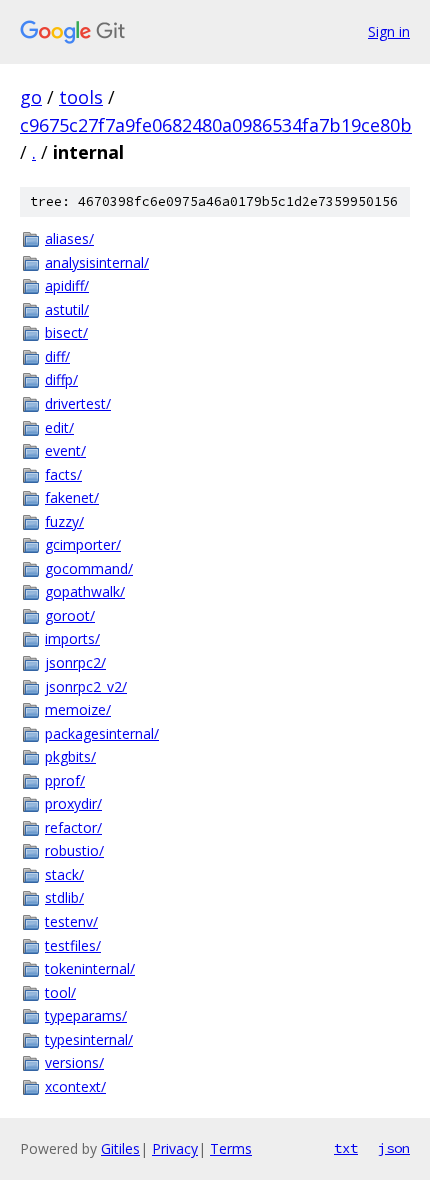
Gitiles (120, 1148)
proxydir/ (73, 803)
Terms (231, 1148)
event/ (65, 450)
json (394, 1148)
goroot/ (70, 615)
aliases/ (69, 238)
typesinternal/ (89, 1039)
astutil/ (67, 309)
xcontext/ (75, 1086)
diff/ (57, 356)
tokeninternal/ (90, 968)
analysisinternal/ (97, 262)
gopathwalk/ (85, 591)
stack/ (64, 874)
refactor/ (73, 827)
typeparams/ (86, 1015)
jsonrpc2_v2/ (86, 686)
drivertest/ (78, 403)
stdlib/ (64, 897)
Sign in (389, 31)
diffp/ (61, 379)
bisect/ (66, 332)
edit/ (59, 427)
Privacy (175, 1148)
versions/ (74, 1062)
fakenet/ (72, 497)
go (31, 97)
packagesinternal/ (102, 733)
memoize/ (78, 709)
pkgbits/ (70, 756)
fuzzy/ (64, 521)
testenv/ (71, 921)
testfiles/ (73, 945)
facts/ (63, 474)
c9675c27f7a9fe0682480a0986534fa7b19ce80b (216, 125)
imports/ (72, 638)
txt (346, 1148)
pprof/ (65, 780)
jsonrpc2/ (75, 662)
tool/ (60, 992)
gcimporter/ (83, 544)
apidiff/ (67, 285)
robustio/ (74, 850)
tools (81, 97)
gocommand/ (89, 568)
